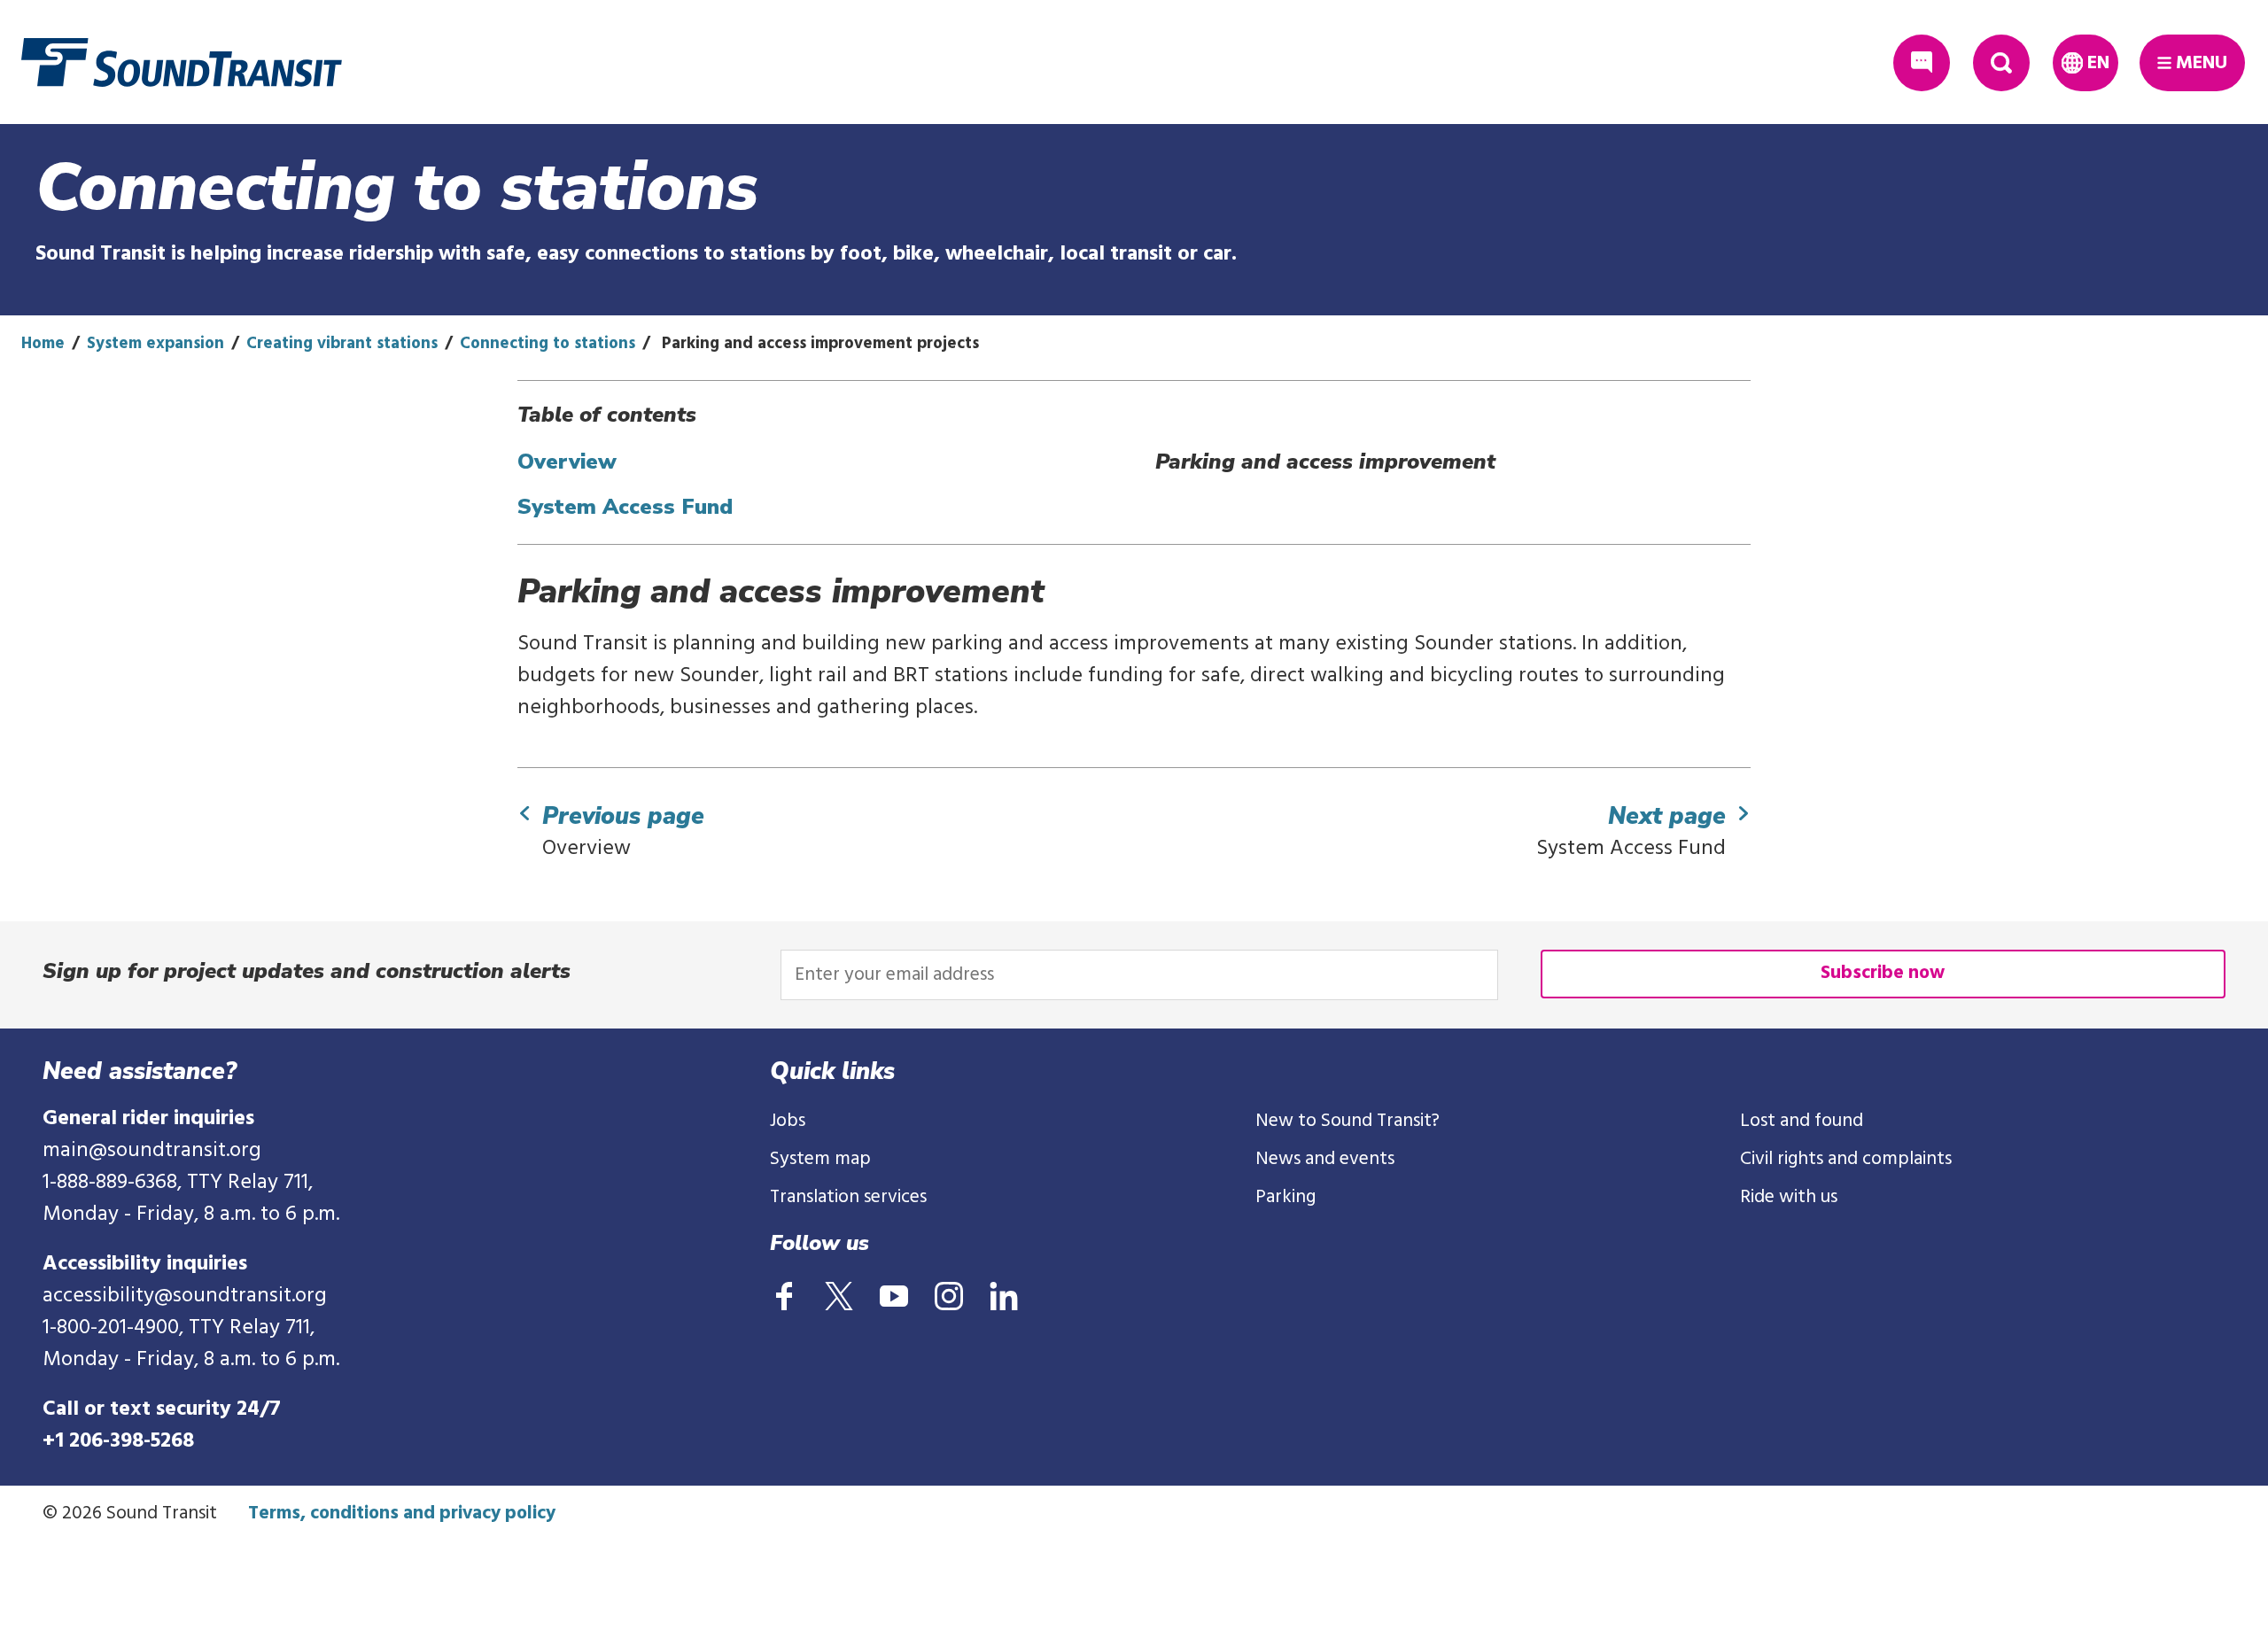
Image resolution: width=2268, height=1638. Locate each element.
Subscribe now (1883, 973)
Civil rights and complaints (1846, 1159)
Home (43, 344)
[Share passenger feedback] (1922, 63)
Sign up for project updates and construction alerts (307, 971)
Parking (1285, 1197)
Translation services (848, 1197)
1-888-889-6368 (110, 1183)
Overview (567, 462)
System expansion (155, 344)
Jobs (788, 1121)
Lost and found (1802, 1121)
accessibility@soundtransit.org (185, 1296)
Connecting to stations (548, 344)
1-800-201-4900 (111, 1328)
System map (820, 1159)
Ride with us (1789, 1197)
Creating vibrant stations (342, 344)
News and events (1325, 1159)
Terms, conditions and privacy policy (402, 1514)
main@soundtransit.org (152, 1151)
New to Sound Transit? (1348, 1121)
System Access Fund (625, 507)
